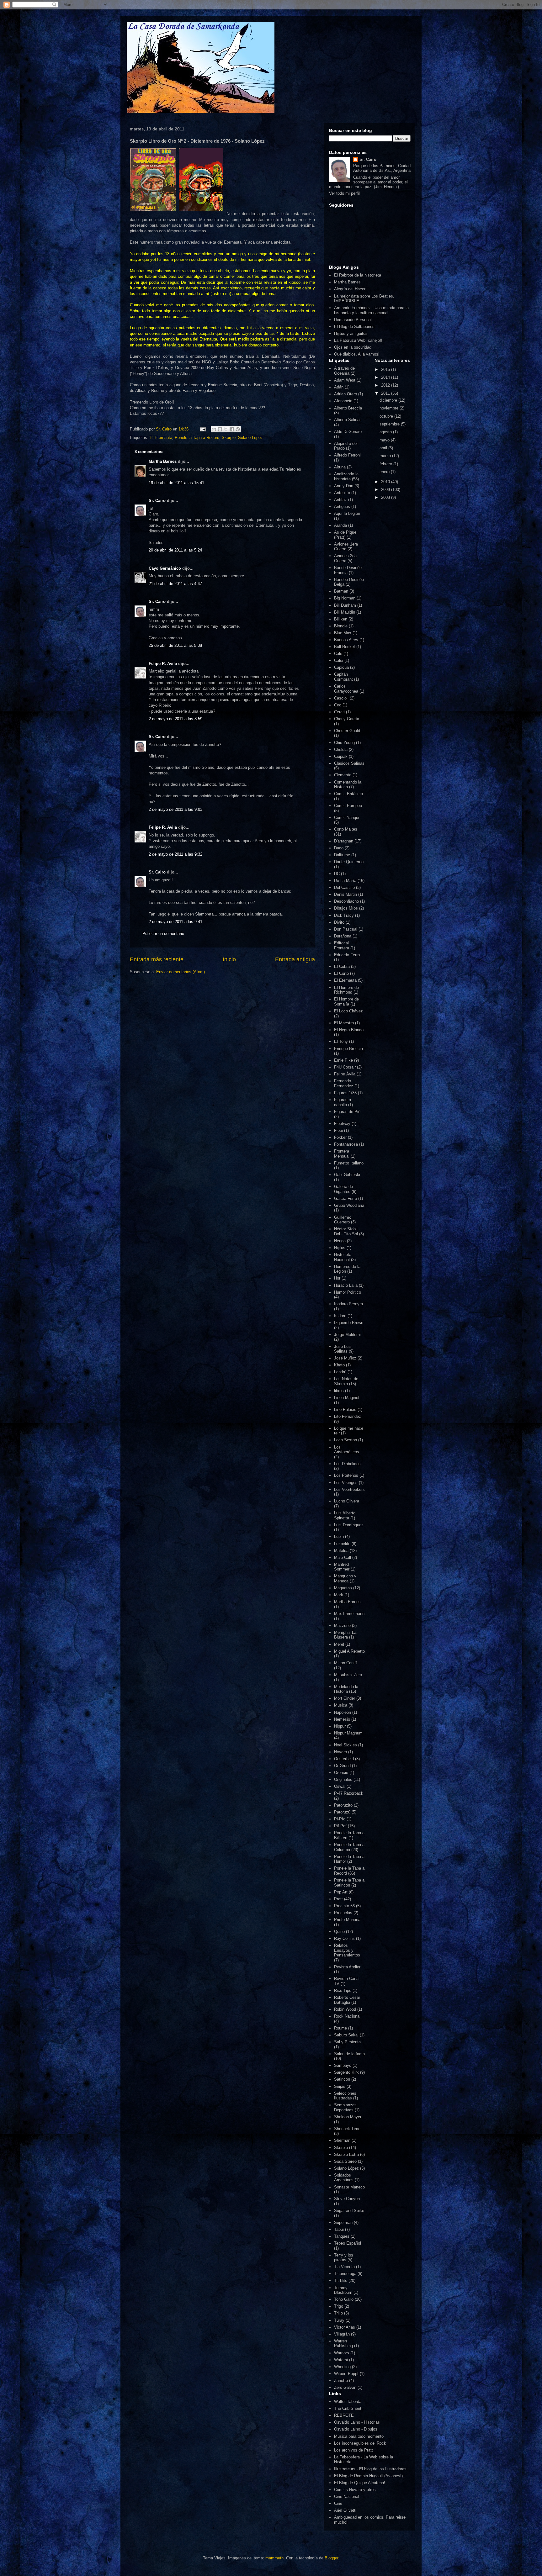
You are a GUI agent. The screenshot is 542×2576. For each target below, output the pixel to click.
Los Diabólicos (347, 1464)
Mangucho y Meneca (345, 1578)
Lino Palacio (345, 1409)
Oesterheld (344, 1759)
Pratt (338, 1899)
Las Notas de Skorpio (346, 1381)
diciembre (389, 400)
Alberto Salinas (348, 420)
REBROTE (344, 2415)
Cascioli (341, 698)
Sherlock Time (347, 2129)
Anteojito (342, 493)
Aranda (340, 525)
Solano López (250, 438)
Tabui (339, 2229)
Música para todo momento (359, 2436)
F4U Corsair (345, 1067)
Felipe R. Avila (163, 664)
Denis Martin (345, 894)
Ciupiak (341, 756)
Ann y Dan (344, 486)
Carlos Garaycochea (346, 689)
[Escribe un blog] (220, 429)
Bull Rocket (345, 647)
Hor (337, 1278)
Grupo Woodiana (349, 1205)
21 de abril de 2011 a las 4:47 (175, 584)
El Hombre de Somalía (346, 1002)
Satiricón (342, 2079)
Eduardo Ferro (347, 955)
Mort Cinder (345, 1698)
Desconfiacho (346, 901)
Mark (339, 1595)
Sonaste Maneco (349, 2187)
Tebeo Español (348, 2243)
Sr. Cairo (157, 501)
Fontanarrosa (346, 1144)
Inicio (229, 959)
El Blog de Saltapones (354, 327)
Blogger (331, 2558)
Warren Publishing (343, 2344)
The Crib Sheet (348, 2408)
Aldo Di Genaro (348, 432)
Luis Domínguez (349, 1525)
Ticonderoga (345, 2274)
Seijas (340, 2086)
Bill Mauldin (345, 612)
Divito (339, 922)
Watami (341, 2360)
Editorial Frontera (342, 945)
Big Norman (345, 598)
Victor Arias (345, 2327)
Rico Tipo (343, 1990)
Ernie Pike (343, 1060)
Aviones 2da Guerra (345, 558)
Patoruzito (343, 1805)
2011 (386, 393)
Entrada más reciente (157, 959)
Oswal (340, 1786)
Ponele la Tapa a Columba (349, 1847)
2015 (386, 370)
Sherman (342, 2140)
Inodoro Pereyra (348, 1304)
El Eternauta (161, 438)
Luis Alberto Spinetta (345, 1515)
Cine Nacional (347, 2497)
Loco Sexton (345, 1440)
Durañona (343, 936)
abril (384, 448)
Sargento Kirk (346, 2072)
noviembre (390, 408)
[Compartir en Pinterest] (238, 429)
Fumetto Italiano (349, 1163)
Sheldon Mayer (348, 2117)
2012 (386, 385)
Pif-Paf (340, 1826)
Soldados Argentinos (344, 2178)
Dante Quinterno (349, 862)
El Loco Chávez (348, 1011)
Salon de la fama (349, 2054)
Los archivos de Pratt (353, 2450)
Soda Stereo (345, 2161)
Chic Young (344, 743)
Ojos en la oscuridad (353, 347)
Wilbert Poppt (346, 2374)
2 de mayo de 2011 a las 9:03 (175, 809)
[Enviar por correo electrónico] (214, 429)
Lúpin (339, 1536)
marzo (386, 456)
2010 (386, 482)
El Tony (341, 1041)
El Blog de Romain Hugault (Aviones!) (368, 2476)
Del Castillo (344, 887)
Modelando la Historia (346, 1689)
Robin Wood (345, 2009)
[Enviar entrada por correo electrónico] (202, 429)
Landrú (340, 1372)
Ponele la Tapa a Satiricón (349, 1883)
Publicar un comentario (163, 934)
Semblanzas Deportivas (345, 2107)
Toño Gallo (344, 2299)
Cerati (339, 712)
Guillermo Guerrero (343, 1220)
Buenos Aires (346, 640)
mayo (385, 440)
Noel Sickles (345, 1745)
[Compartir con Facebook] (232, 429)
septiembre (390, 424)
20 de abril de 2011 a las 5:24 (175, 550)
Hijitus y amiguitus (351, 333)
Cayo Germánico (165, 568)
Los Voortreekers (349, 1489)
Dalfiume (342, 855)
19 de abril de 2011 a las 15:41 (176, 483)
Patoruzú (342, 1812)
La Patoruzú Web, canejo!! (358, 340)
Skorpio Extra (346, 2154)
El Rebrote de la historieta (358, 275)
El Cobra (342, 966)
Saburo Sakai (346, 2035)
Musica (341, 1705)
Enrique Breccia (348, 1049)
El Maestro (344, 1023)
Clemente (343, 775)
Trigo (339, 2306)
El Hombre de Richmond (346, 990)
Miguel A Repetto (349, 1651)
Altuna (340, 467)
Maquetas (343, 1588)
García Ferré (345, 1198)
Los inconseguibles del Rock (360, 2443)
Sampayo (343, 2065)
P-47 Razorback (349, 1793)
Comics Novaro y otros (355, 2490)
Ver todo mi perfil (344, 193)
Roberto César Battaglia (347, 2000)
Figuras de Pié (347, 1112)
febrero (386, 464)
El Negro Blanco (349, 1030)
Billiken (341, 619)
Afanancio (343, 401)
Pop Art (341, 1892)
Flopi (338, 1130)
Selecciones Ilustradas (345, 2096)
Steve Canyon (347, 2199)
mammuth (274, 2558)
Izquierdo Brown (349, 1323)
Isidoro (340, 1316)
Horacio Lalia (346, 1285)
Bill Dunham (345, 605)
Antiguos (342, 507)
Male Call (343, 1557)
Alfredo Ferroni (347, 455)
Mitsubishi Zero (348, 1675)
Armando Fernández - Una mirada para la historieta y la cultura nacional (371, 310)
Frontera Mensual (342, 1154)
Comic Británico (348, 794)
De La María (345, 881)
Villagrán (342, 2334)
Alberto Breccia (348, 408)
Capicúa (341, 667)
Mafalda (341, 1551)
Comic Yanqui (347, 818)
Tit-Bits (341, 2280)
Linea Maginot (347, 1398)
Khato (339, 1365)
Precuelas (343, 1913)
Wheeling (342, 2367)
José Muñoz (345, 1358)
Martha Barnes (163, 461)
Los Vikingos (346, 1483)
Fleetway (342, 1124)
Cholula (341, 750)
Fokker (340, 1137)
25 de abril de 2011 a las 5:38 (175, 645)
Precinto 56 (344, 1906)
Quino (339, 1932)
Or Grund (342, 1766)
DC (337, 874)
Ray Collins (344, 1938)
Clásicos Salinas (349, 763)
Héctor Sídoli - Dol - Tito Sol (347, 1231)
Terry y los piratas (344, 2258)
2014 (386, 377)
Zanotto (341, 2381)
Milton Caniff (345, 1663)
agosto (386, 432)
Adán (339, 387)
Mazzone (342, 1626)
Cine (338, 2503)
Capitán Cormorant (343, 677)
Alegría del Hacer (350, 289)
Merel (339, 1644)
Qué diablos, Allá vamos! (357, 354)
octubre (387, 416)
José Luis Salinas (343, 1349)
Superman (343, 2222)
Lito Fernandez (348, 1416)
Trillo (338, 2313)
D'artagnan (344, 841)
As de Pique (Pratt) (345, 535)
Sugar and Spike (349, 2211)
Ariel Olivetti (345, 2510)
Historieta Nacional (343, 1257)
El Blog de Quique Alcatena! (360, 2483)
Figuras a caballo (343, 1102)
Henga (340, 1241)
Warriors (342, 2353)
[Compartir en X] (226, 429)
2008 (386, 497)
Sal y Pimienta (347, 2042)
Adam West (345, 380)
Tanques (342, 2236)
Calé (338, 654)
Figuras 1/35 (345, 1093)
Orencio (341, 1773)
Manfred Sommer (342, 1567)
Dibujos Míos (346, 908)
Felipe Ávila (345, 1074)
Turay (339, 2320)
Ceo (338, 705)
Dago (339, 848)
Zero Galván (345, 2387)
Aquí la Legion (347, 513)
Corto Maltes (346, 829)
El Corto (341, 973)
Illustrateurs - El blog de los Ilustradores (370, 2469)
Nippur (340, 1726)
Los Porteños (346, 1475)
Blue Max (343, 633)
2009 (386, 490)
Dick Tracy (344, 915)
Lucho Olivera (347, 1501)
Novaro (340, 1752)
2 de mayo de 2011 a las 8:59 (175, 719)
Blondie (341, 626)
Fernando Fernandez (344, 1083)
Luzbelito (342, 1544)
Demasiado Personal (353, 320)
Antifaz (340, 500)
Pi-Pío (340, 1819)
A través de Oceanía (344, 371)
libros (339, 1391)
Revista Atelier (347, 1967)
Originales (343, 1779)
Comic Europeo (348, 806)
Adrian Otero (345, 394)
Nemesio (342, 1719)
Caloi (339, 660)
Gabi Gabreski (347, 1175)
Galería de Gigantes (343, 1189)
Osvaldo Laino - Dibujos (356, 2429)
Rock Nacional (347, 2016)
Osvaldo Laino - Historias (357, 2422)
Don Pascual (346, 929)
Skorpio (229, 438)
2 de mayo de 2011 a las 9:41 (175, 922)
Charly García (347, 719)
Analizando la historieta (346, 476)
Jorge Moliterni (347, 1335)
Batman (341, 591)
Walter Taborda (348, 2402)
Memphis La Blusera (345, 1635)
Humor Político (348, 1292)
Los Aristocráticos (347, 1450)
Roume (340, 2028)
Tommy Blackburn (343, 2290)
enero (385, 472)
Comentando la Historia (348, 785)
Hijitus (340, 1248)
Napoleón (343, 1712)
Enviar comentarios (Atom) (181, 972)
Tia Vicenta (344, 2267)
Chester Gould (347, 731)
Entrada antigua (295, 959)
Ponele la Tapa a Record (197, 438)
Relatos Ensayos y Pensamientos (347, 1950)
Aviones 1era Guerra (346, 547)
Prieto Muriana (347, 1920)
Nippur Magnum (348, 1733)
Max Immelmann (349, 1614)
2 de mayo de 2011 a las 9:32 (175, 854)
